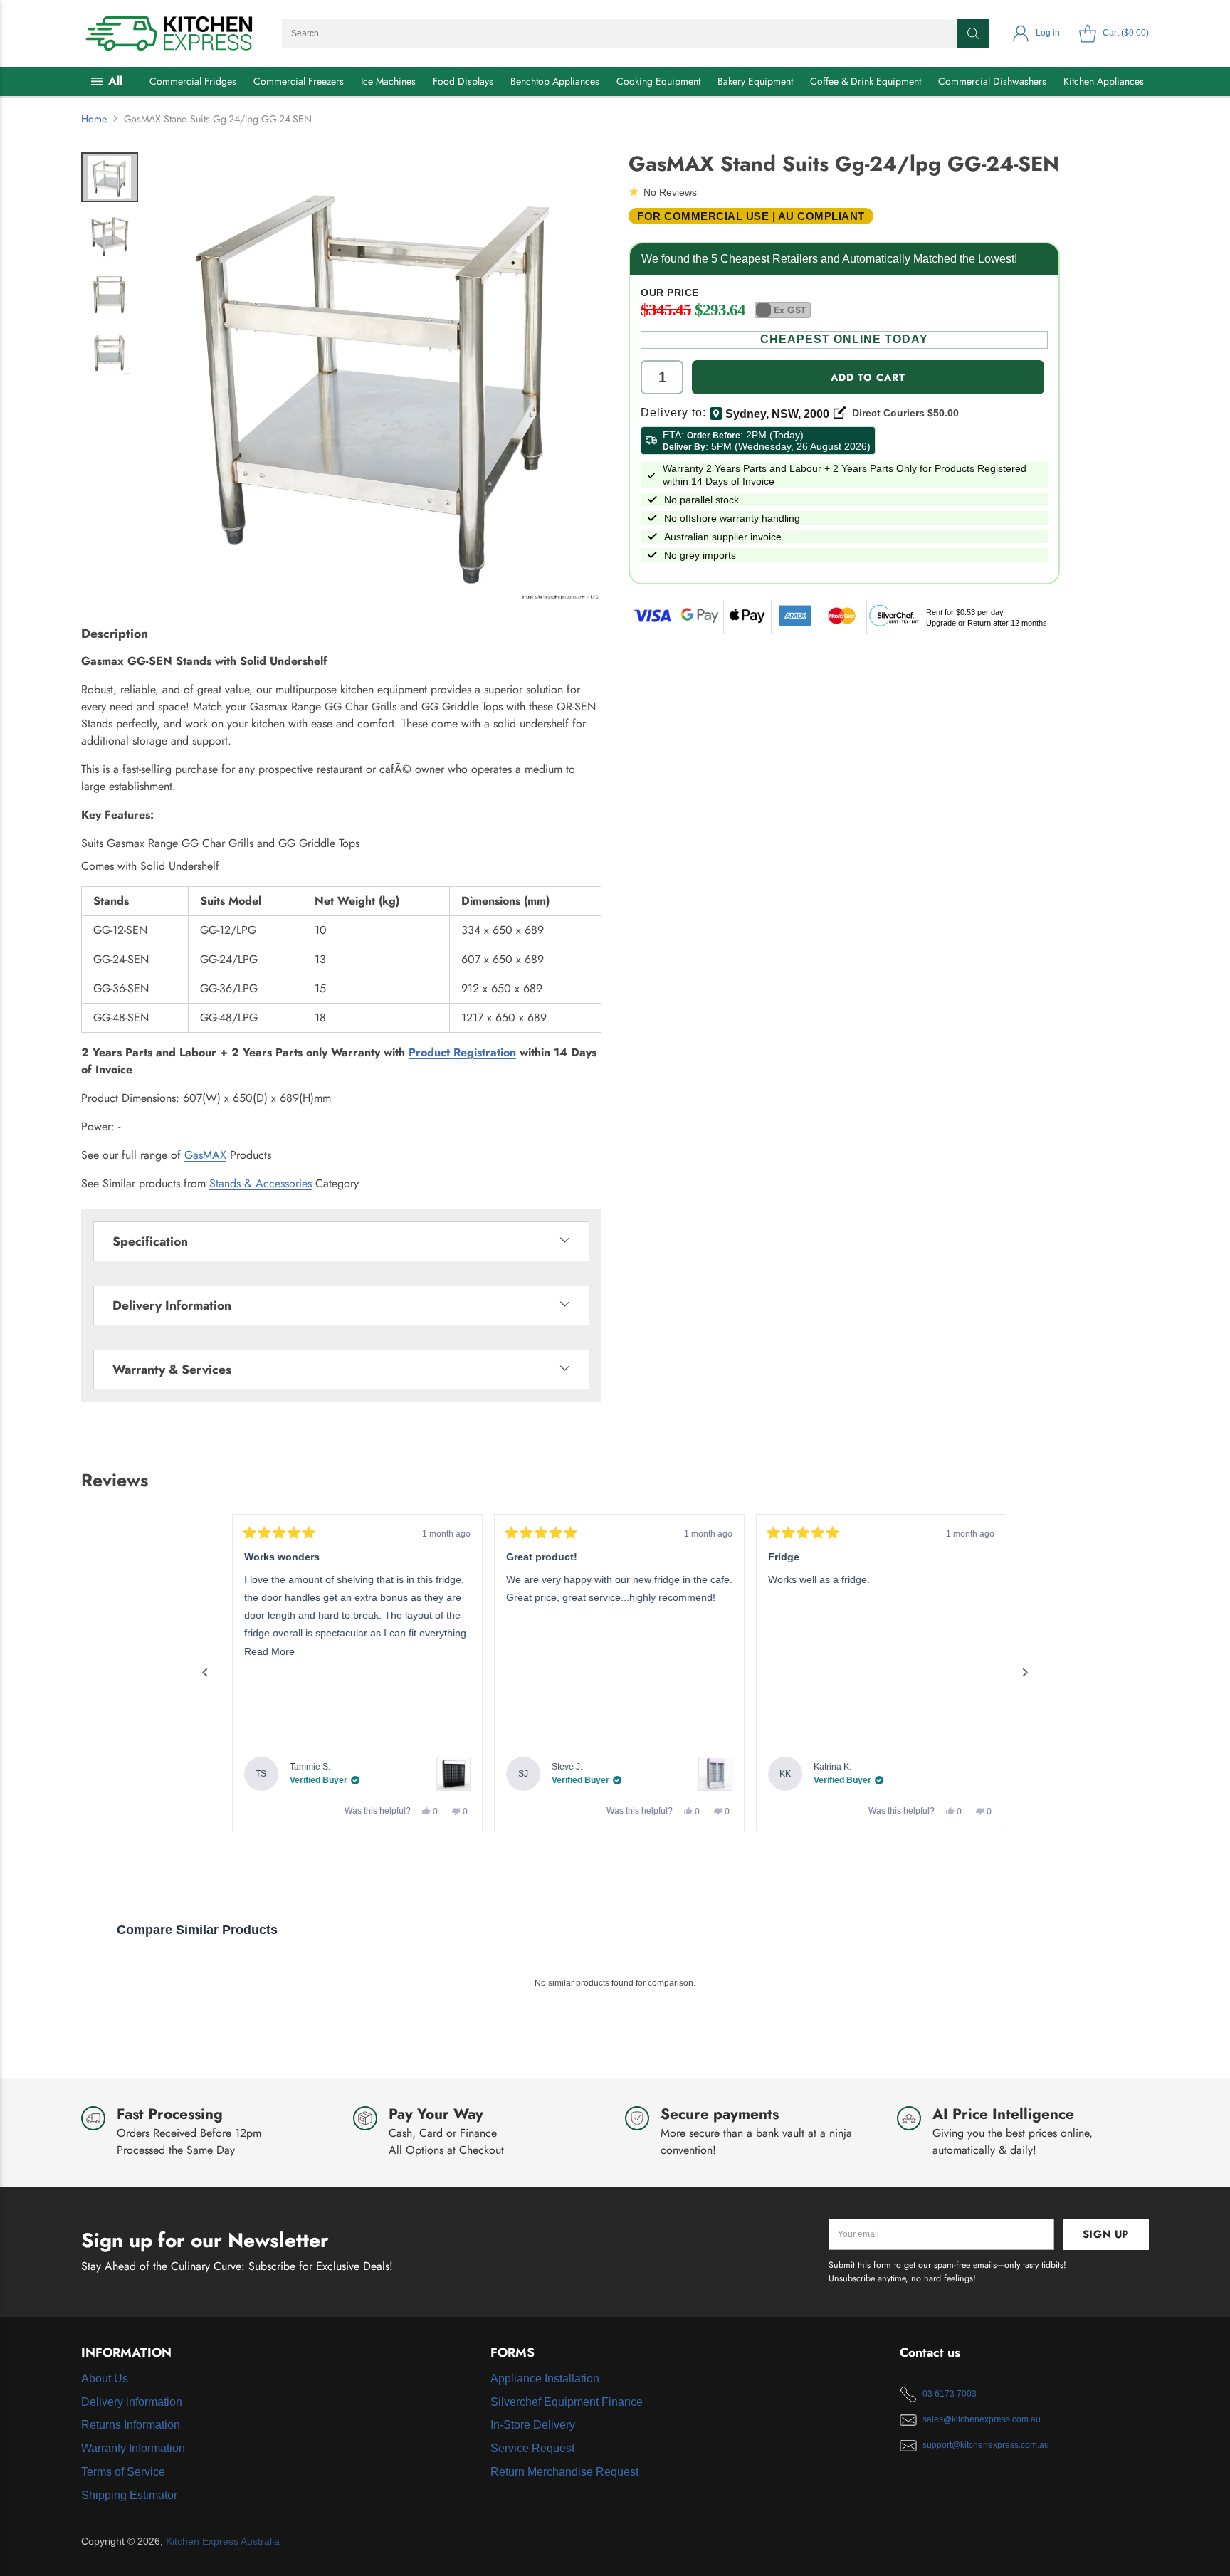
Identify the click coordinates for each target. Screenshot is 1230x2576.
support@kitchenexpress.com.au (986, 2445)
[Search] (973, 33)
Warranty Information (133, 2448)
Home (94, 119)
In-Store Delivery (533, 2425)
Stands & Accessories (261, 1183)
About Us (105, 2378)
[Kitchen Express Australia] (170, 33)
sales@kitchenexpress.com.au (982, 2419)
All (115, 81)
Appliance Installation (545, 2378)
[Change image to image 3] (110, 294)
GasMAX (205, 1155)
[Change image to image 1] (110, 177)
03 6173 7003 (950, 2394)
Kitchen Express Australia (223, 2541)
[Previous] (205, 1673)
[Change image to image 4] (110, 352)
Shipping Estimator (129, 2495)
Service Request (532, 2448)
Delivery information (132, 2402)
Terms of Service (123, 2472)
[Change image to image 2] (110, 236)
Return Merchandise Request (564, 2472)
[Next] (1025, 1673)
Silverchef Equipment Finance (567, 2402)
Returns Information (131, 2425)
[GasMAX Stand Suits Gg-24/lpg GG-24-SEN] (377, 377)
